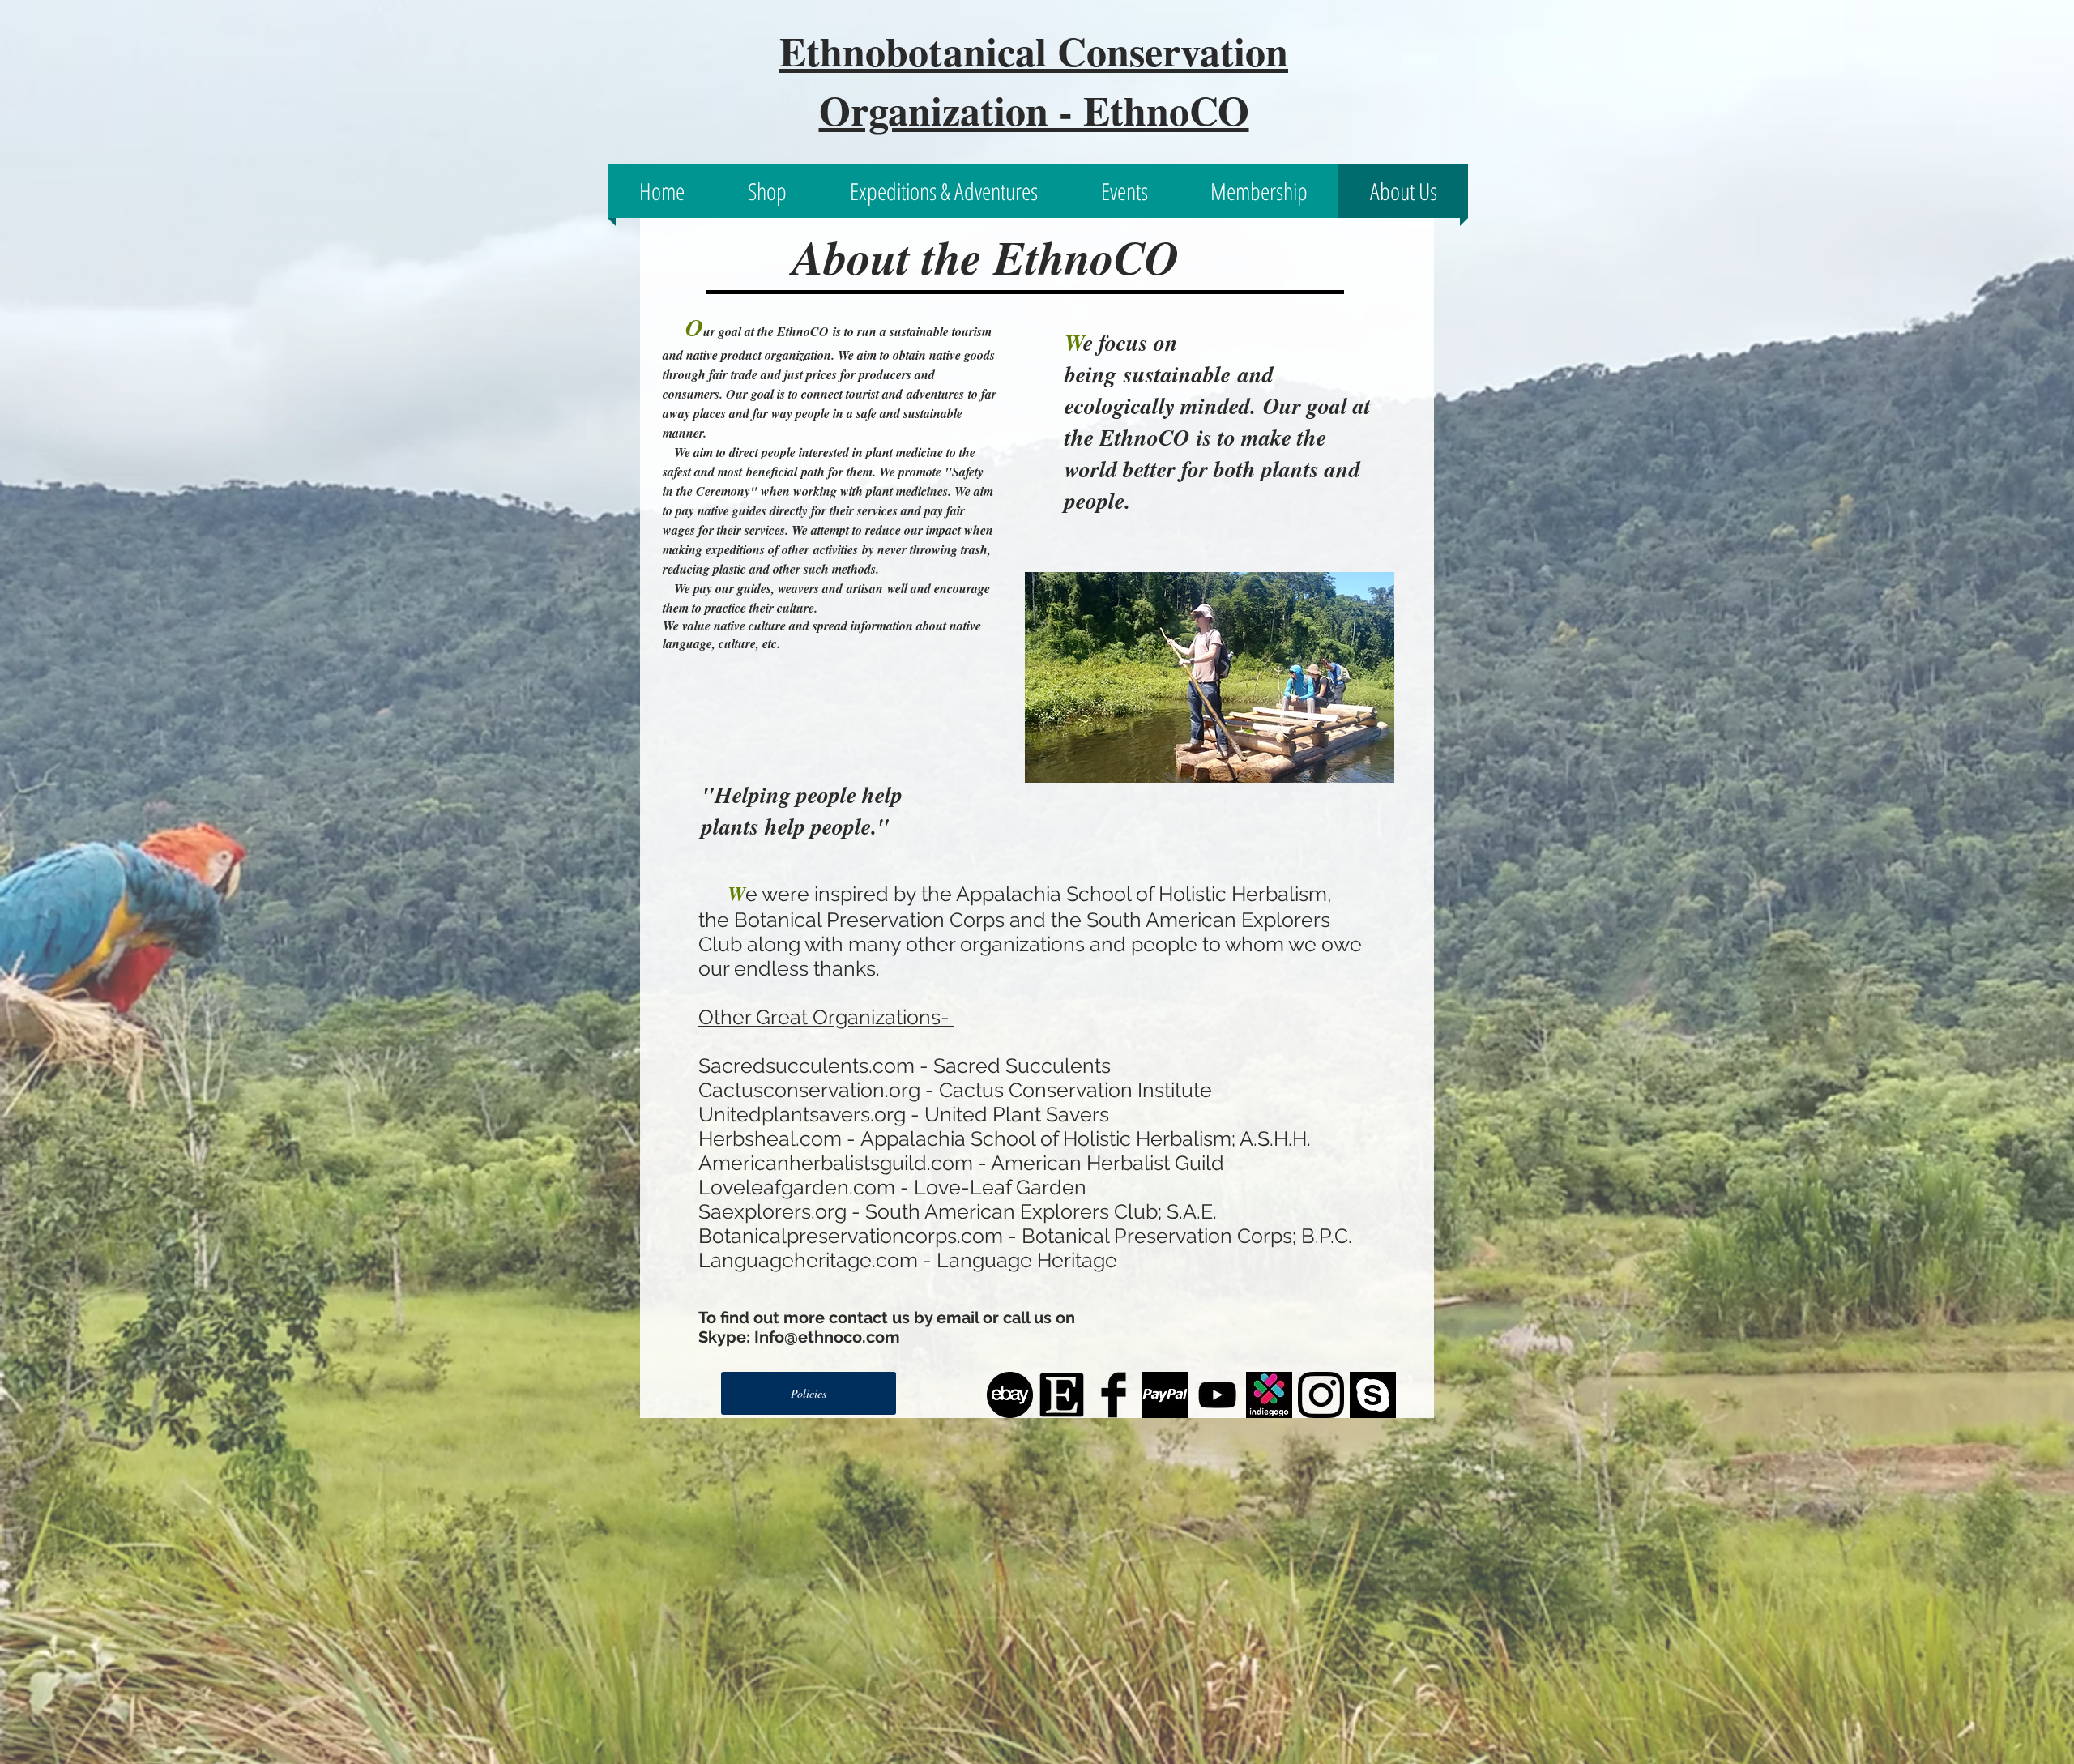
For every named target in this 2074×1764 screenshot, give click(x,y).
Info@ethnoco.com (827, 1337)
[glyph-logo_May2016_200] (1321, 1395)
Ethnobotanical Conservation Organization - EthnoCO (1034, 80)
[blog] (1010, 1395)
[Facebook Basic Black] (1114, 1395)
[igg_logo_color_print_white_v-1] (1269, 1395)
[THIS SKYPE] (1373, 1395)
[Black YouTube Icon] (1217, 1395)
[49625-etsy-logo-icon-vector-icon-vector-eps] (1062, 1395)
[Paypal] (1165, 1395)
